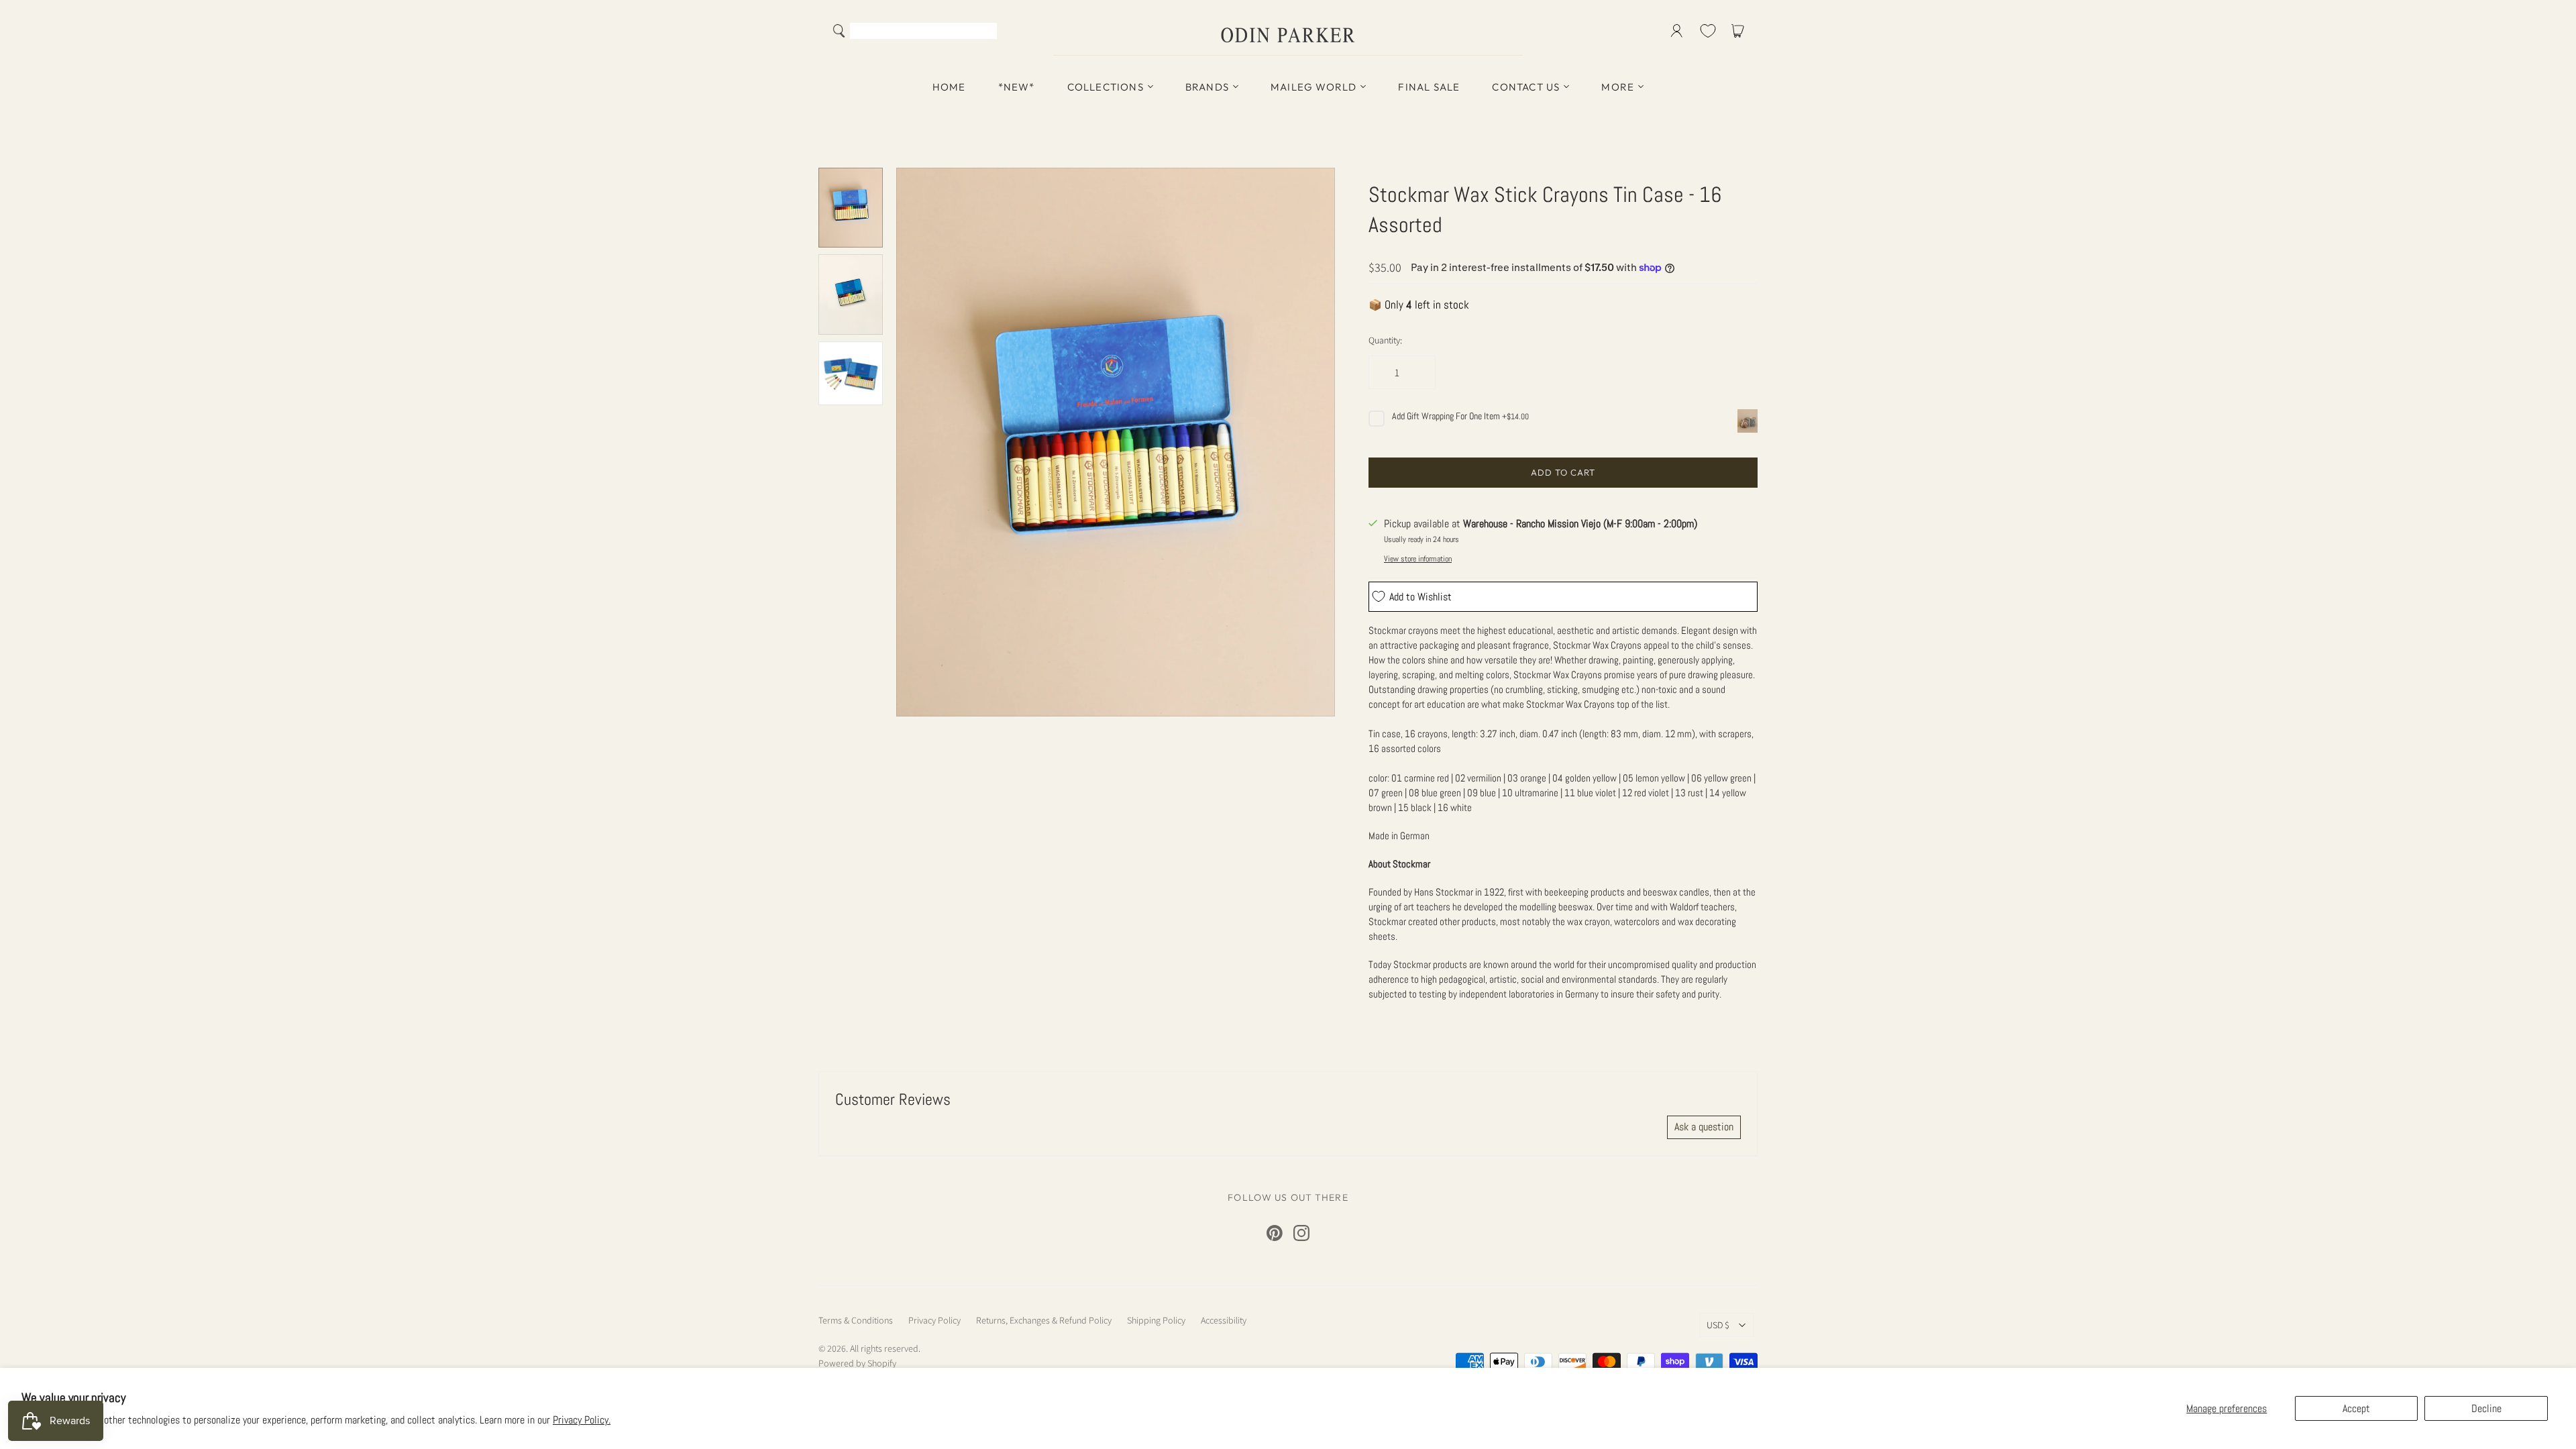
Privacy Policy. (582, 1420)
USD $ (1718, 1325)
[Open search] (839, 31)
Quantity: (1385, 340)
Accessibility (1224, 1320)
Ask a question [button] (1704, 1127)
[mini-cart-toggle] (1740, 31)
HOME (949, 87)
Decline (2486, 1408)
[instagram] (1301, 1233)
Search (984, 32)
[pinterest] (1275, 1233)
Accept (2356, 1408)
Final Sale (1429, 87)
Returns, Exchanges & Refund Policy (1044, 1320)
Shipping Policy (1156, 1320)
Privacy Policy (934, 1320)
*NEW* (1017, 87)
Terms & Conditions (856, 1320)
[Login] (1677, 31)
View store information (1418, 559)
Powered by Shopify (857, 1363)
